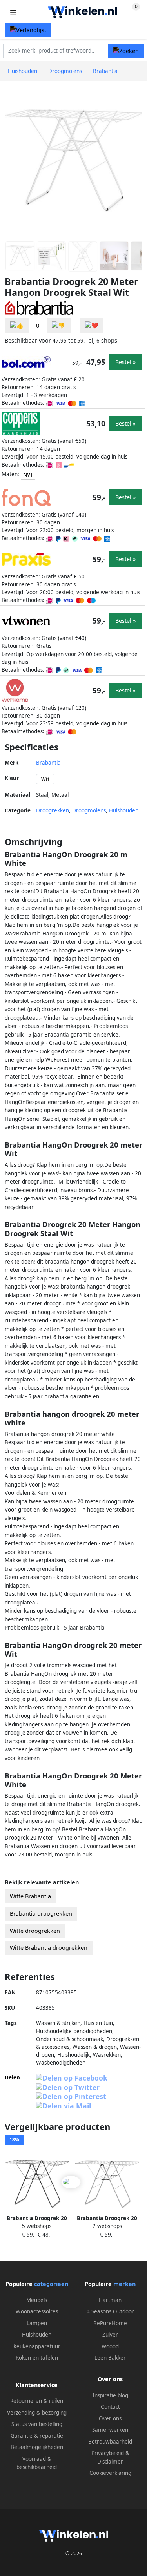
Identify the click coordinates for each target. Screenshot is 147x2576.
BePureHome (110, 2323)
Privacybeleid (108, 2453)
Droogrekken (53, 810)
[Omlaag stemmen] (58, 325)
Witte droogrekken (35, 1931)
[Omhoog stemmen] (17, 325)
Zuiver (110, 2335)
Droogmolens (89, 810)
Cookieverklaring (110, 2473)
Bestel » (125, 362)
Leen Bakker (110, 2358)
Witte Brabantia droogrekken (49, 1948)
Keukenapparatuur (37, 2346)
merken (124, 2284)
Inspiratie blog (110, 2395)
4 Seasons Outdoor (110, 2311)
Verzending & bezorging (37, 2413)
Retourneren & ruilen (37, 2401)
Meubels (37, 2300)
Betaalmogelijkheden (37, 2447)
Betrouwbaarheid (110, 2442)
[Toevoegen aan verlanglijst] (92, 325)
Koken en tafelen (37, 2358)
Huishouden (124, 810)
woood (110, 2346)
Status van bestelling (37, 2424)
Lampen (37, 2323)
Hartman (110, 2300)
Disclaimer (110, 2462)
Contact (110, 2407)
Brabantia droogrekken (41, 1913)
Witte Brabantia (30, 1896)
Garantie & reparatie (37, 2436)
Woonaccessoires (37, 2311)
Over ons (110, 2418)
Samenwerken (110, 2430)
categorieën (51, 2284)
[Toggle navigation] (13, 12)
